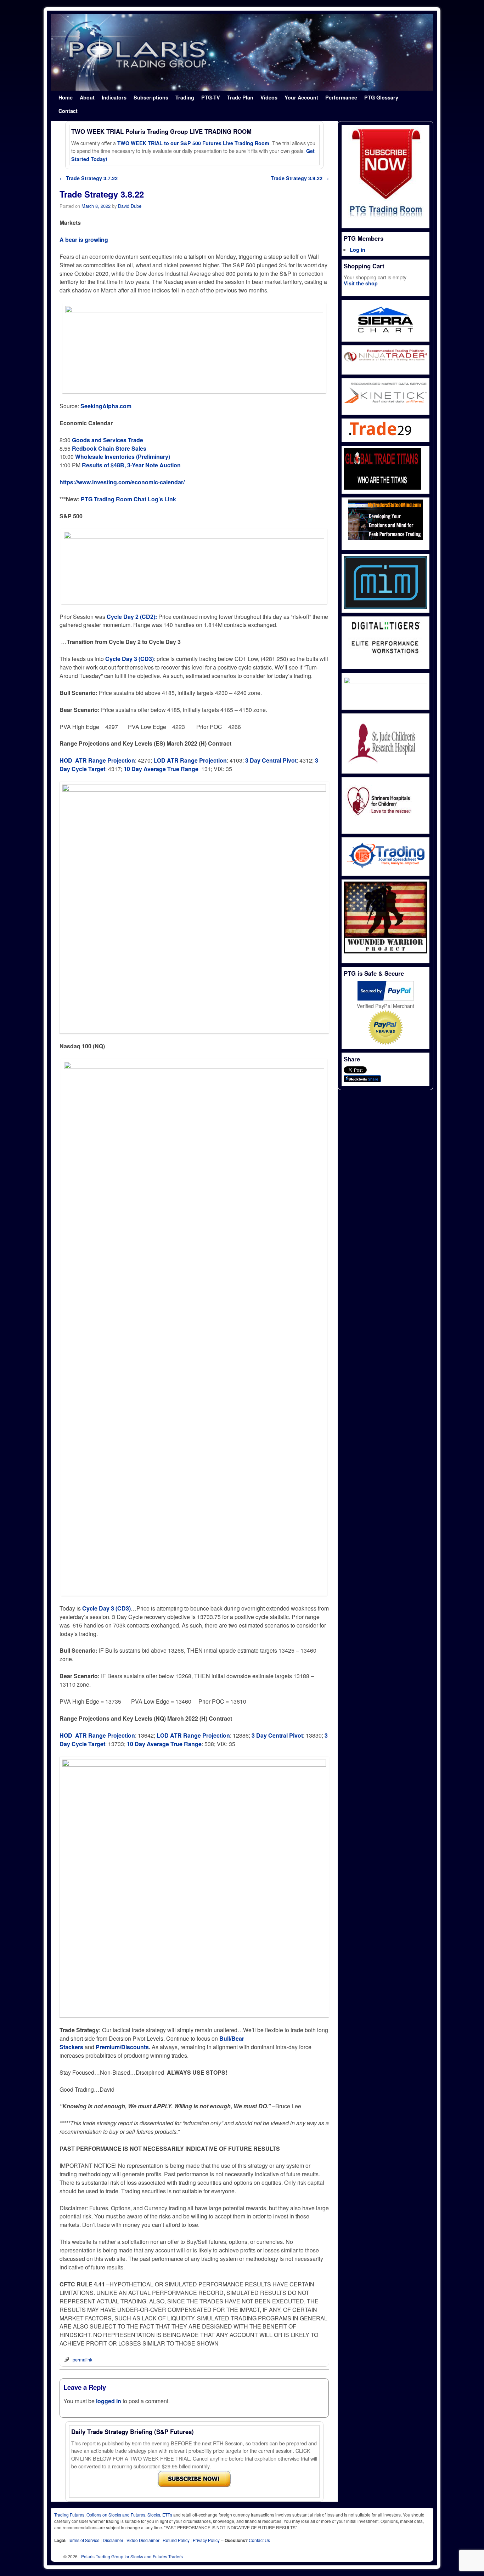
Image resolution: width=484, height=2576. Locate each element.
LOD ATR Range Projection (190, 760)
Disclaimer (113, 2540)
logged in (109, 2401)
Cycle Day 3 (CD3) (106, 1608)
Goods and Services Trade (108, 440)
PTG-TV (211, 97)
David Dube (130, 206)
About (87, 97)
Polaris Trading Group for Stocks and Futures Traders (132, 2556)
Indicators (114, 97)
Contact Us (259, 2540)
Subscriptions (151, 97)
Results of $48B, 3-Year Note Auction (131, 465)
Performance (341, 97)
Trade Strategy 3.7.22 (89, 178)
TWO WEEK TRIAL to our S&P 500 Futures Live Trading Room (193, 143)
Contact (68, 111)
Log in (358, 250)
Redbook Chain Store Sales (109, 448)
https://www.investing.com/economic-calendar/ (122, 482)
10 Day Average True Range (162, 769)
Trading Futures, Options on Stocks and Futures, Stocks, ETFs (113, 2515)
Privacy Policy (206, 2540)
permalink (82, 2360)
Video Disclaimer (143, 2540)
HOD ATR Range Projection (97, 760)
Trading (185, 97)
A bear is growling (84, 240)
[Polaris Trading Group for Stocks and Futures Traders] (242, 52)
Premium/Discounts (122, 2047)
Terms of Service (84, 2540)
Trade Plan (240, 97)
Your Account (301, 97)
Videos (269, 97)
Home (66, 97)
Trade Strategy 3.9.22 (300, 178)
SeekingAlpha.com (106, 406)
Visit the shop (361, 283)
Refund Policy (176, 2540)
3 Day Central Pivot (271, 760)
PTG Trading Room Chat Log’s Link (128, 499)
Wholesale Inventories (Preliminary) (123, 457)
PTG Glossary (381, 97)
